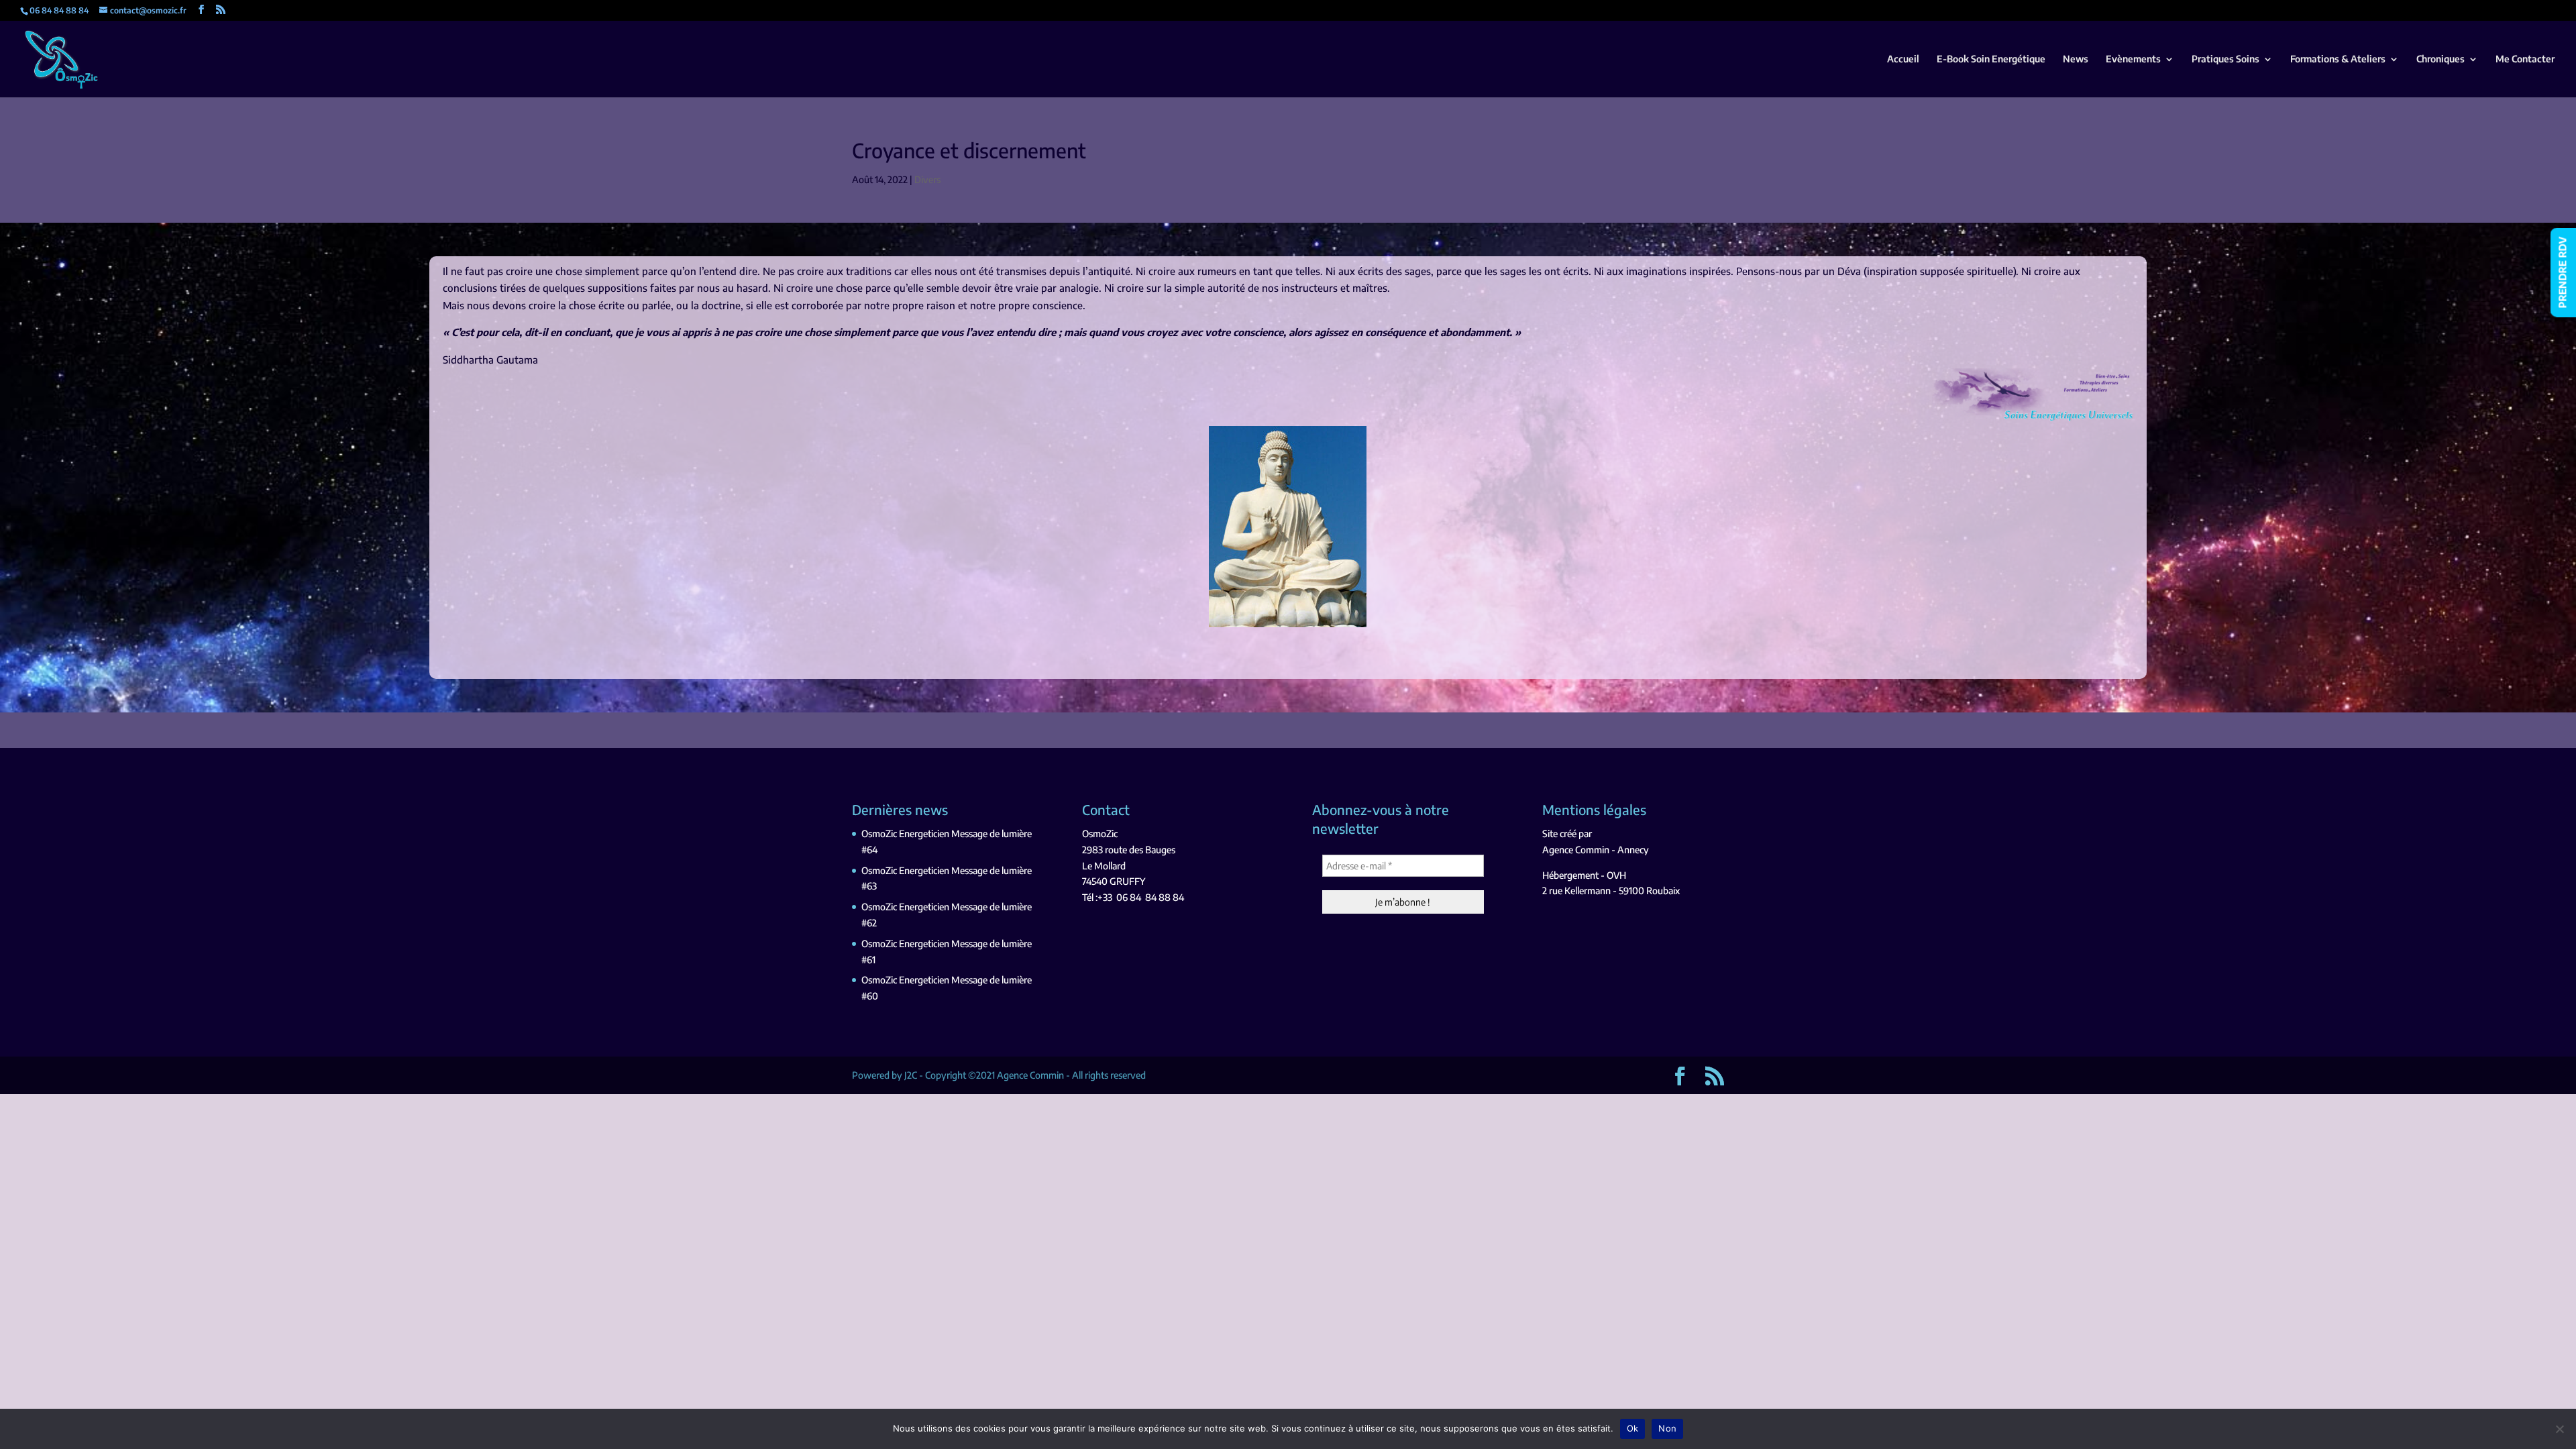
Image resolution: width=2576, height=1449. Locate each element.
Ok (1633, 1428)
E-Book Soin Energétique (1991, 59)
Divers (927, 179)
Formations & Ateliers (2338, 59)
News (2076, 59)
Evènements (2133, 59)
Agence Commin (1576, 850)
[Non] (2559, 1429)
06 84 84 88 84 (1150, 897)
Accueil (1903, 59)
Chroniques (2440, 59)
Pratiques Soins (2225, 59)
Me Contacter (2525, 59)
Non (1667, 1428)
